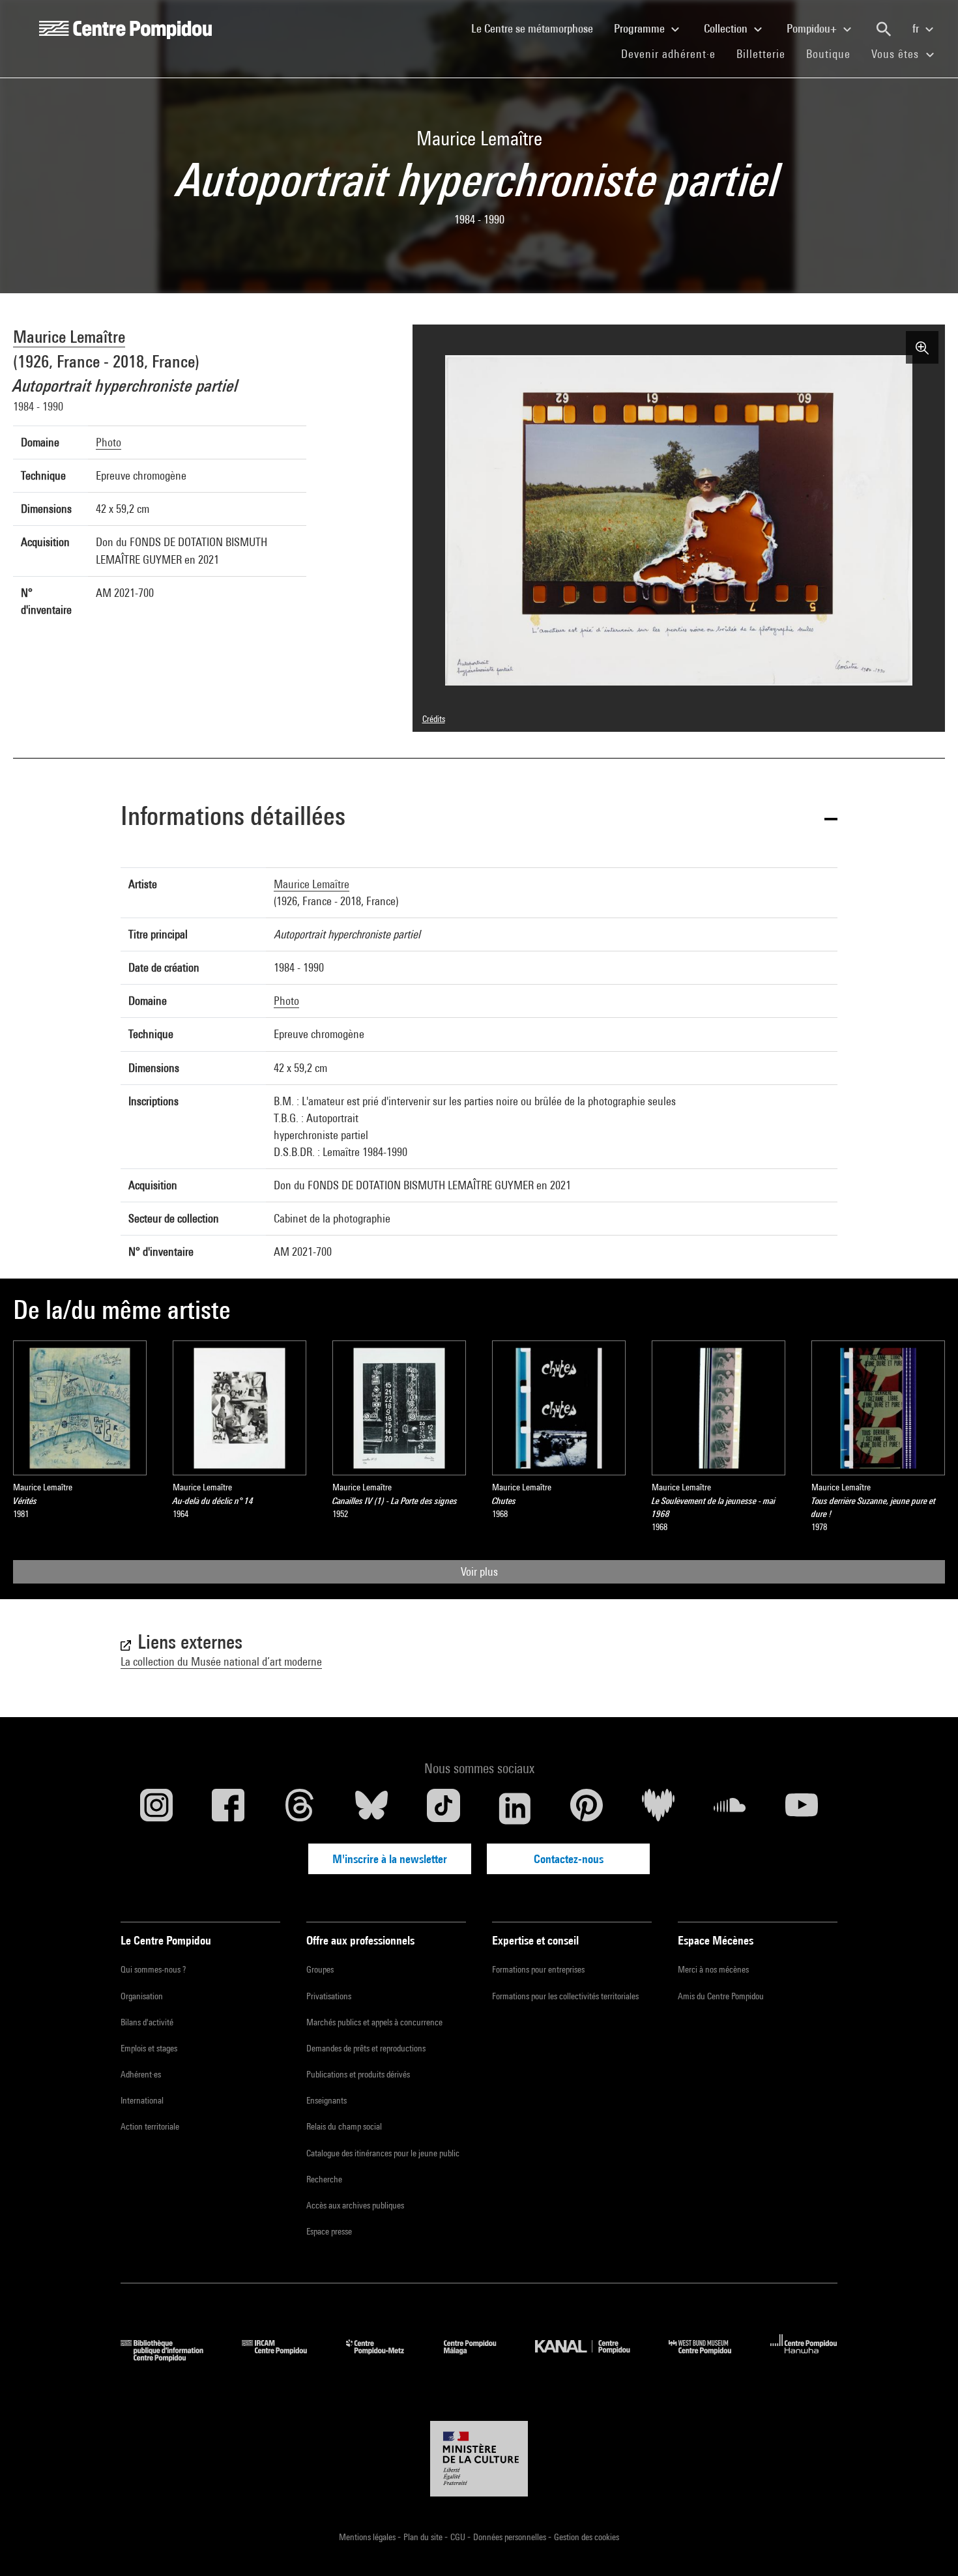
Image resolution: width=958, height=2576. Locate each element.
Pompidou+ (813, 28)
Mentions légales (368, 2537)
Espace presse (329, 2231)
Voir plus (479, 1571)
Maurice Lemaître (69, 337)
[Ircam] (284, 2357)
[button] (479, 818)
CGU (459, 2537)
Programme (641, 28)
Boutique (834, 53)
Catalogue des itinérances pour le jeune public (383, 2153)
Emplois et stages (149, 2048)
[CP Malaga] (480, 2357)
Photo (109, 442)
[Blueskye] (371, 1808)
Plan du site (424, 2537)
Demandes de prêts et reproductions (366, 2048)
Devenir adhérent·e (674, 53)
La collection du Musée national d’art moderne (221, 1661)
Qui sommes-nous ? (153, 1969)
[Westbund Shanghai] (710, 2357)
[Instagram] (156, 1808)
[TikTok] (443, 1808)
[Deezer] (658, 1808)
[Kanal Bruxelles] (592, 2357)
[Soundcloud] (730, 1808)
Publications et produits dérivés (358, 2074)
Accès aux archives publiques (355, 2205)
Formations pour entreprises (538, 1969)
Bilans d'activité (147, 2022)
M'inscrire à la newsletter (390, 1859)
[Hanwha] (804, 2357)
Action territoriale (150, 2126)
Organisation (142, 1996)
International (142, 2100)
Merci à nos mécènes (713, 1969)
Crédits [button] (434, 719)
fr (917, 28)
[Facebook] (228, 1808)
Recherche (324, 2179)
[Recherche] (884, 29)
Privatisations (329, 1996)
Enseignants (327, 2100)
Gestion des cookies (587, 2537)
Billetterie (761, 54)
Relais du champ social (344, 2126)
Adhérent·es (141, 2074)
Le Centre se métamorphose (537, 28)
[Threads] (300, 1808)
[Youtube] (802, 1808)
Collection (727, 28)
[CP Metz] (385, 2357)
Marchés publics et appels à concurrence (374, 2022)
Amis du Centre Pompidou (721, 1996)
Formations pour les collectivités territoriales (565, 1996)
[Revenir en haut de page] (927, 2545)
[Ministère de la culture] (479, 2459)
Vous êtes (897, 54)
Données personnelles (511, 2537)
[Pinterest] (587, 1808)
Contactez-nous (569, 1859)
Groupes (320, 1969)
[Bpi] (171, 2357)
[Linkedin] (515, 1808)
